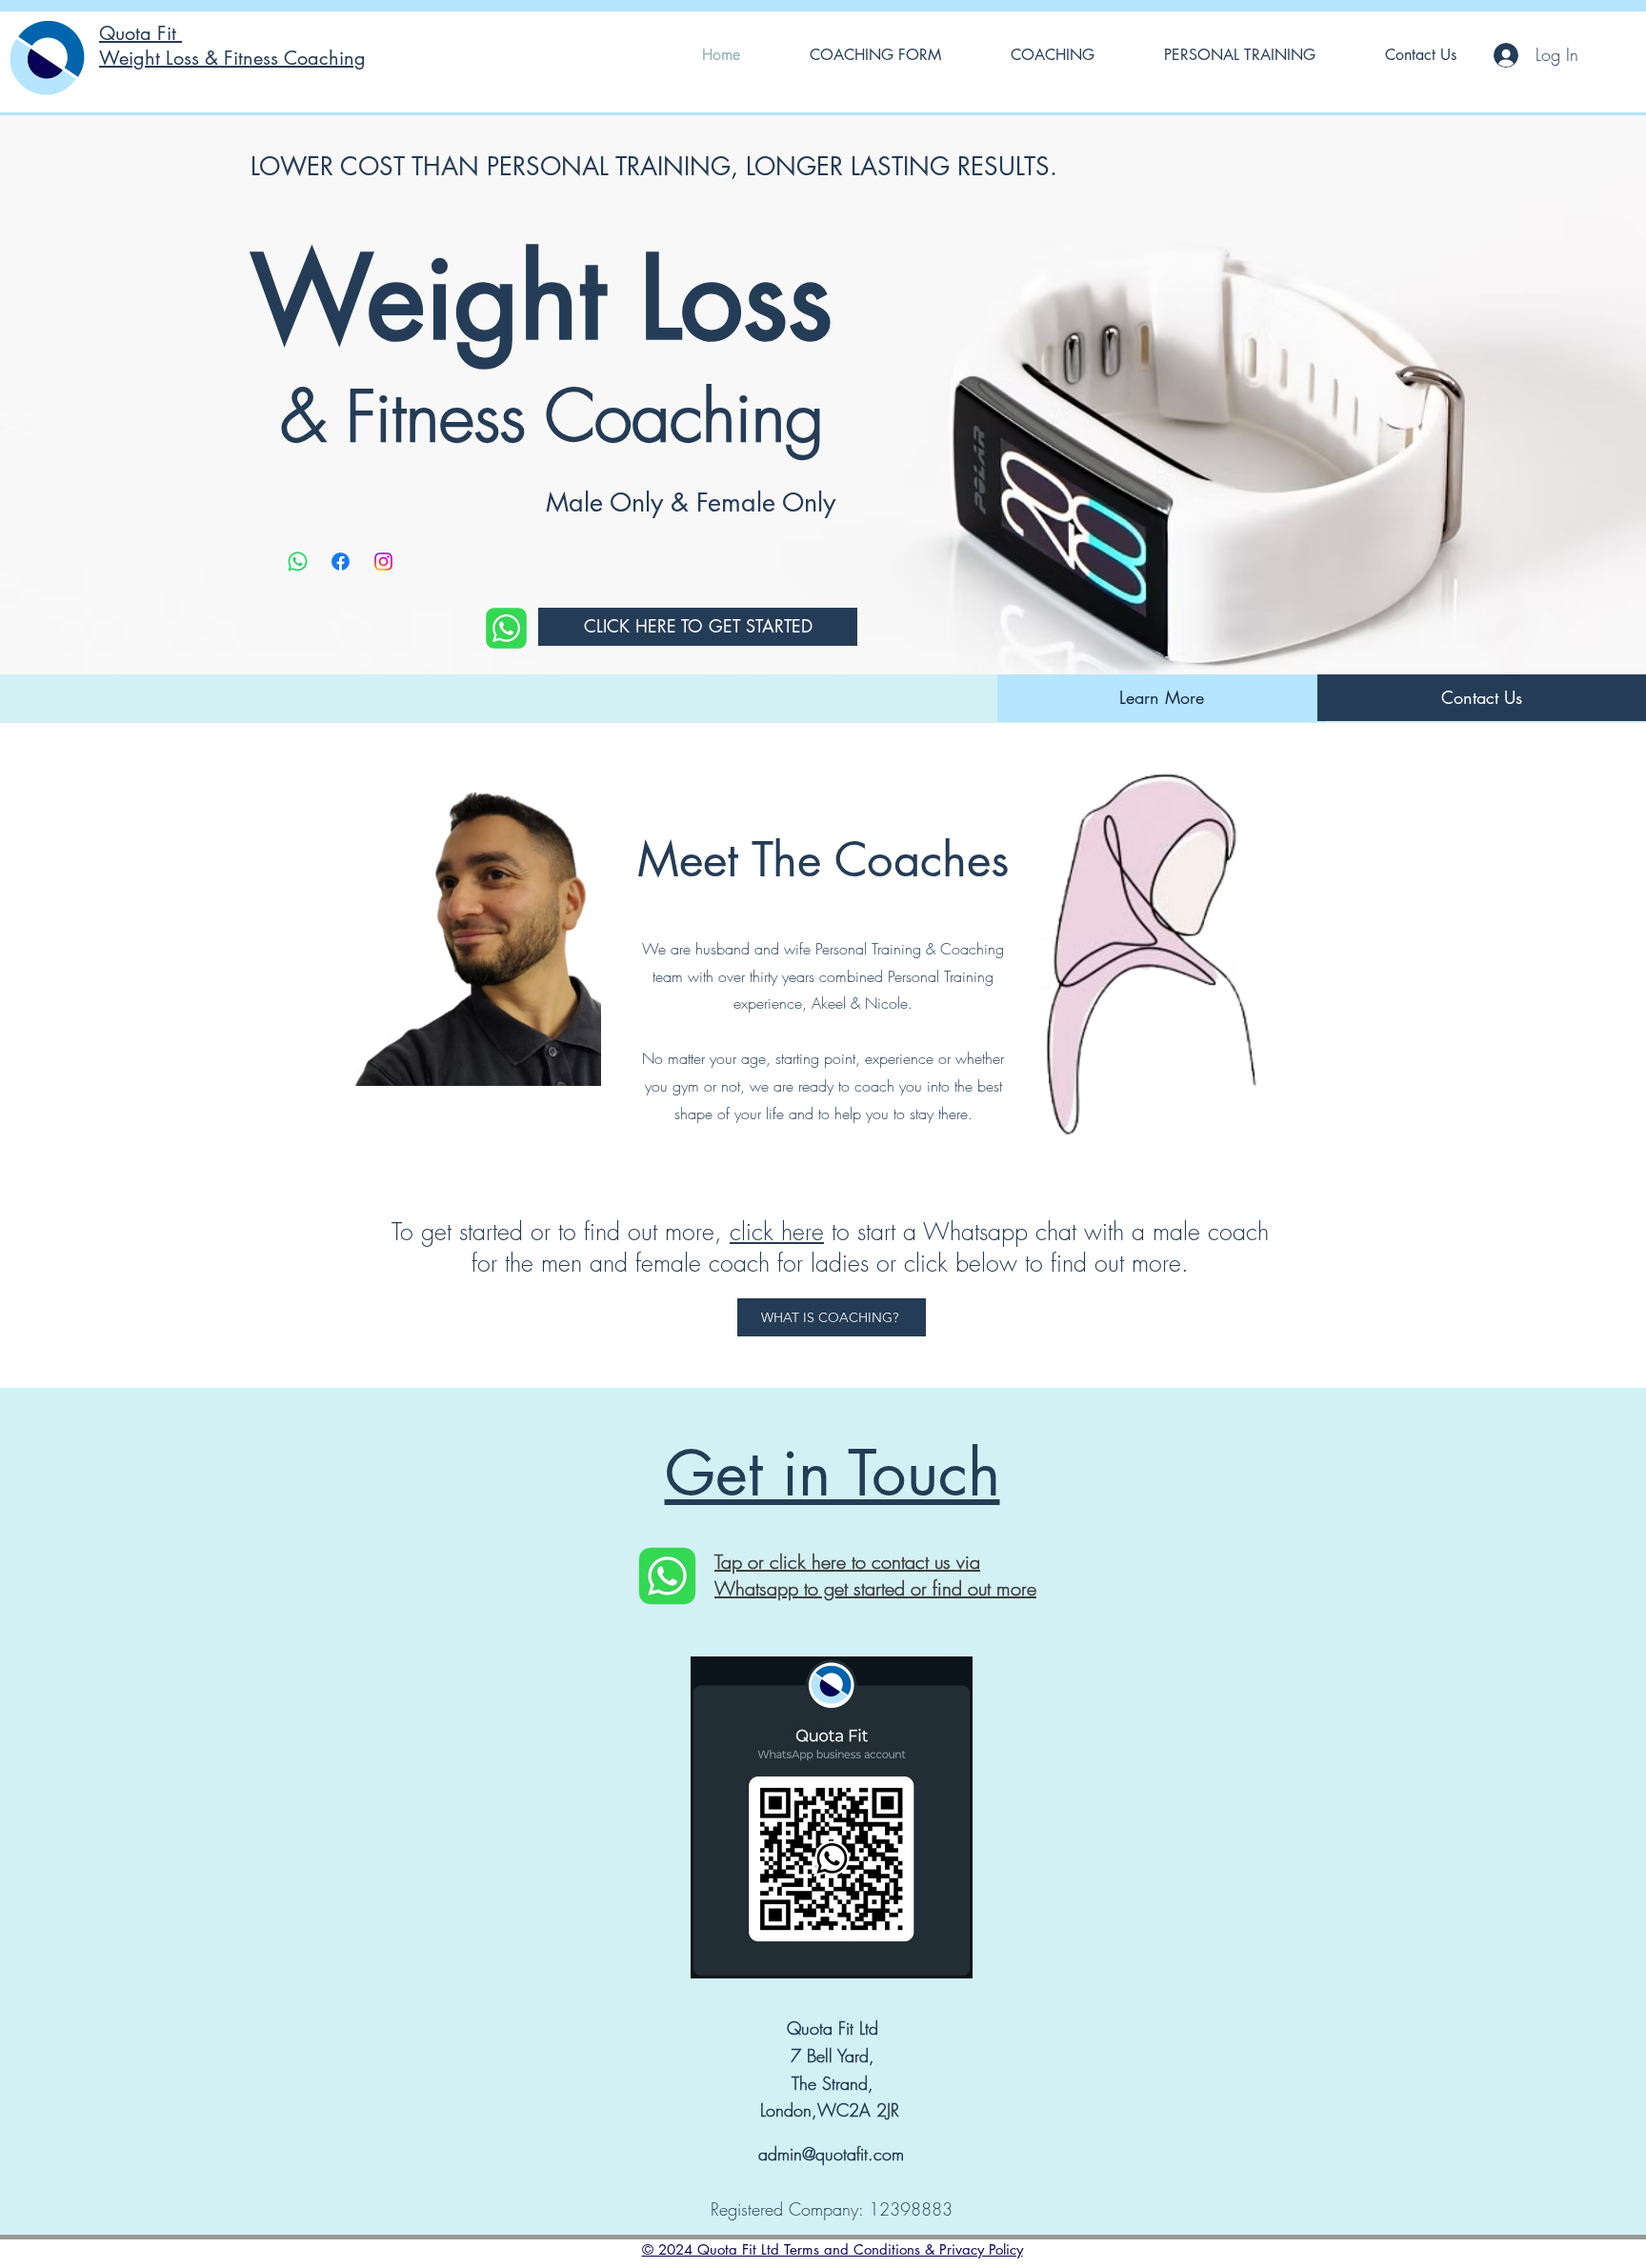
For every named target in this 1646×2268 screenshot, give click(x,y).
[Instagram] (383, 562)
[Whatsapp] (298, 562)
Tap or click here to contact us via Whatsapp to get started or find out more (875, 1575)
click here (777, 1232)
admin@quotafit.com (831, 2154)
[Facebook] (341, 562)
